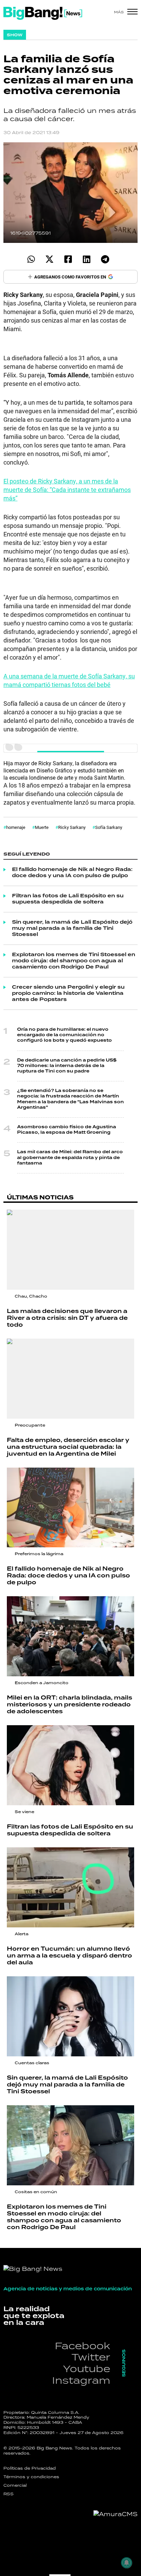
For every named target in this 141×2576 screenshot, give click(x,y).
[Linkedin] (86, 259)
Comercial (15, 2485)
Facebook (82, 2346)
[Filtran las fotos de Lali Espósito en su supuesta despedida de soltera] (70, 1765)
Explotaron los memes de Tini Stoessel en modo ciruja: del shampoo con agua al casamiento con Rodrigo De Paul (74, 961)
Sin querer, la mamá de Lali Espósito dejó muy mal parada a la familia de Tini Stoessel (72, 928)
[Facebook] (68, 259)
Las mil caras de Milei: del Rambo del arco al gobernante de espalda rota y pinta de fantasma (70, 1157)
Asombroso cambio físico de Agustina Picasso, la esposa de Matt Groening (67, 1130)
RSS (9, 2494)
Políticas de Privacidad (30, 2468)
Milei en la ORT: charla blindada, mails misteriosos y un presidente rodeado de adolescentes (69, 1705)
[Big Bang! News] (43, 13)
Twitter (91, 2357)
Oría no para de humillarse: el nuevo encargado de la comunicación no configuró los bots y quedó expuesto (65, 1035)
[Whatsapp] (31, 259)
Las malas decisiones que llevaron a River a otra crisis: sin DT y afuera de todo (67, 1318)
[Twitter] (49, 259)
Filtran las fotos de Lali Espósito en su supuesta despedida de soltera (68, 899)
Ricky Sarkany (72, 827)
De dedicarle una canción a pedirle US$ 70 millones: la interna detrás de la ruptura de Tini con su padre (67, 1066)
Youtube (87, 2369)
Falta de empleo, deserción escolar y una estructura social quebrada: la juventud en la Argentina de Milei (68, 1447)
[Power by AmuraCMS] (116, 2514)
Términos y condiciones (31, 2477)
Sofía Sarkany (109, 827)
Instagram (81, 2380)
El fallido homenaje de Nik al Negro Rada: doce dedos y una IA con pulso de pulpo (72, 873)
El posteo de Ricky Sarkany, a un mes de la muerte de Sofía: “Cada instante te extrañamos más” (67, 490)
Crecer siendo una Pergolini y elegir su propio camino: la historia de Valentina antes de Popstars (68, 993)
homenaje (16, 827)
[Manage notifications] (127, 2563)
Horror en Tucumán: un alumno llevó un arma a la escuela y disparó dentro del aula (69, 1956)
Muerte (42, 827)
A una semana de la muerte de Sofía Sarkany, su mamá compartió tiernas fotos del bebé (69, 680)
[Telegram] (105, 259)
